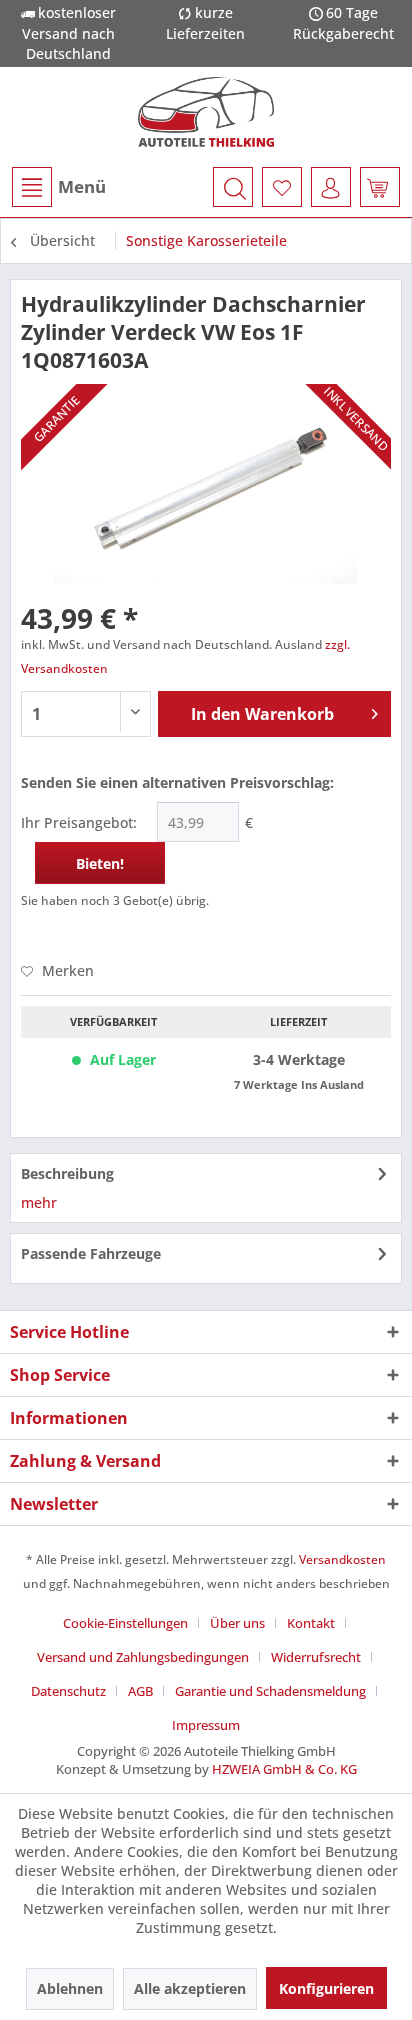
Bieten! (100, 863)
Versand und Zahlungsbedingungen (143, 1657)
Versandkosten (342, 1559)
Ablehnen (70, 1988)
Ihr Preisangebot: (79, 822)
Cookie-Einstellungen (125, 1623)
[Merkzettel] (282, 187)
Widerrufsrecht (316, 1657)
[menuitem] (58, 187)
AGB (140, 1691)
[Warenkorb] (380, 187)
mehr (39, 1202)
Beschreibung (67, 1173)
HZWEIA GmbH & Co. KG (284, 1769)
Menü (82, 186)
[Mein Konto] (331, 187)
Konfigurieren (326, 1988)
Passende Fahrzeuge (91, 1253)
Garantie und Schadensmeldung (270, 1691)
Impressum (206, 1725)
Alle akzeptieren (190, 1988)
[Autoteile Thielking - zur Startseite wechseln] (206, 112)
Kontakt (311, 1623)
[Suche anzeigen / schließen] (233, 187)
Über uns (237, 1623)
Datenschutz (68, 1691)
